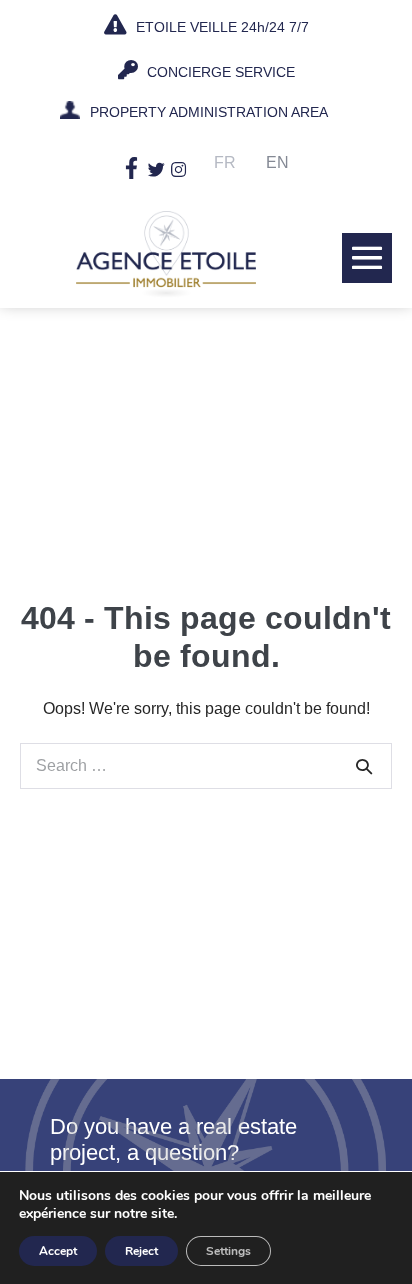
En (277, 162)
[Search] (364, 766)
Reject (141, 1251)
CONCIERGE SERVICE (219, 72)
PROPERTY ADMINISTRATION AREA (209, 112)
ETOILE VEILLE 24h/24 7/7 (220, 27)
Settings (228, 1251)
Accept (58, 1251)
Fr (225, 162)
